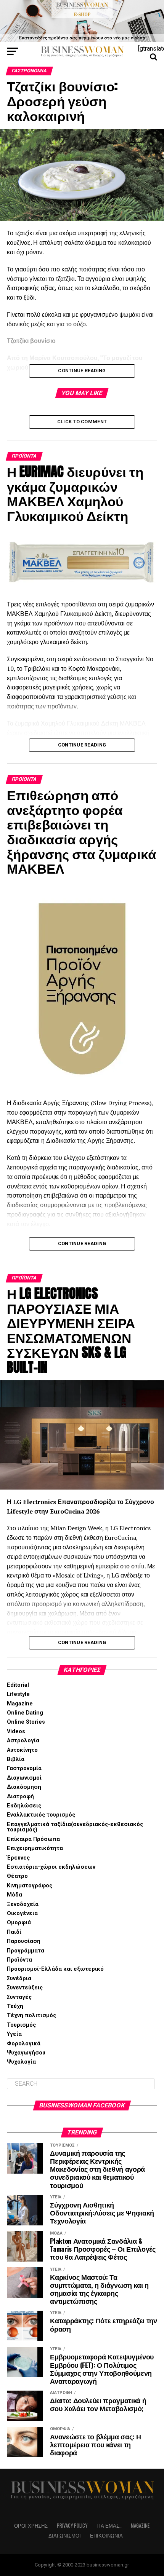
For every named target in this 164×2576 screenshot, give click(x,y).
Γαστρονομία (24, 1768)
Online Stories (26, 1722)
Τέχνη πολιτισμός (31, 2015)
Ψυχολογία (21, 2062)
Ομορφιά (19, 1923)
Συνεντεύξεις (25, 1988)
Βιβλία (16, 1759)
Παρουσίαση (24, 1941)
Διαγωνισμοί (24, 1778)
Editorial (18, 1685)
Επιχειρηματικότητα (35, 1848)
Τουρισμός (21, 2025)
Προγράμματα (26, 1951)
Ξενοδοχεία (23, 1904)
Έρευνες (18, 1858)
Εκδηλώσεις (24, 1806)
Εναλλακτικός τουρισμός (41, 1815)
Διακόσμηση (24, 1787)
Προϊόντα (19, 1960)
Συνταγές (19, 1997)
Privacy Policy (72, 2526)
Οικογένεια (22, 1913)
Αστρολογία (23, 1741)
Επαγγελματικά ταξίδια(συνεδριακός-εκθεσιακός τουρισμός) (75, 1827)
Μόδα (14, 1895)
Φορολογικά (24, 2044)
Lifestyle (18, 1694)
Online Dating (25, 1713)
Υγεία (14, 2034)
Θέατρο (17, 1876)
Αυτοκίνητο (22, 1750)
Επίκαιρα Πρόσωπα (33, 1839)
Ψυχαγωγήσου (26, 2053)
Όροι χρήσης (31, 2526)
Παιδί (14, 1932)
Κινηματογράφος (30, 1886)
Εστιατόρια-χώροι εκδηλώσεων (51, 1867)
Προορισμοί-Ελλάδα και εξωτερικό (55, 1969)
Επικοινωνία (106, 2535)
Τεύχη (15, 2006)
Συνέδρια (19, 1979)
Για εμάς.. (109, 2526)
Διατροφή (20, 1797)
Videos (16, 1731)
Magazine (20, 1704)
